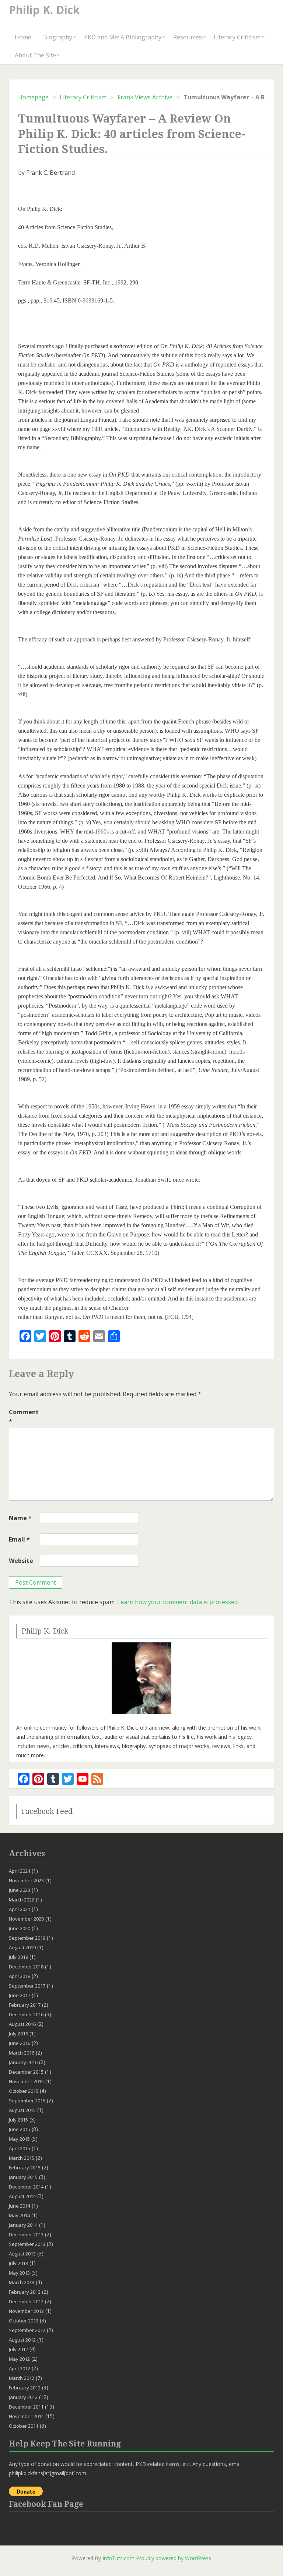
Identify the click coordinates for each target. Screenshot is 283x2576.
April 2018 (20, 1976)
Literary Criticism (237, 37)
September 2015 (27, 2101)
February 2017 (25, 2005)
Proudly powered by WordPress (174, 2558)
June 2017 (20, 1995)
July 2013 (18, 2263)
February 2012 (25, 2388)
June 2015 (20, 2129)
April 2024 (20, 1871)
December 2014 (26, 2187)
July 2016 (18, 2034)
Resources (188, 37)
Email (19, 1539)
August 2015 (22, 2110)
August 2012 (22, 2340)
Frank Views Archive (145, 97)
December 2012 (26, 2301)
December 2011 (26, 2407)
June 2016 (20, 2043)
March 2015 (22, 2158)
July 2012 (18, 2349)
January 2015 (23, 2177)
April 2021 (20, 1909)
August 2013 (22, 2254)
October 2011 (24, 2426)
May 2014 (19, 2215)
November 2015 (26, 2081)
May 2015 (19, 2139)
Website (21, 1561)
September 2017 (27, 1986)
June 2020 (20, 1928)
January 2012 (23, 2397)
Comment (24, 1417)
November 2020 (26, 1919)
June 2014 (20, 2206)
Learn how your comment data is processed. (178, 1602)
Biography (58, 37)
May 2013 (19, 2273)
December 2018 (26, 1967)
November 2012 (26, 2311)
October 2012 (24, 2321)
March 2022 (22, 1900)
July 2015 (18, 2120)
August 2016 (22, 2024)
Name (20, 1518)
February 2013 (25, 2292)
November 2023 (26, 1880)
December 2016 (26, 2014)
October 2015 (24, 2091)
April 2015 (20, 2148)
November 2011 (26, 2416)
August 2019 (22, 1947)
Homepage (33, 97)
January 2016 (23, 2062)
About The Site (35, 55)
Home (23, 37)
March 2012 (22, 2378)
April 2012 (20, 2368)
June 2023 (20, 1890)
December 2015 (26, 2072)
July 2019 (18, 1957)
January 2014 (23, 2225)
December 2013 (26, 2234)
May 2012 (19, 2359)
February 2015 (25, 2168)
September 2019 (27, 1938)
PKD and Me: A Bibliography (123, 37)
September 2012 (27, 2330)
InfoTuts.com (118, 2558)
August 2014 (22, 2196)
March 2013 (22, 2282)
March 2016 (22, 2053)
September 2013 (27, 2244)
